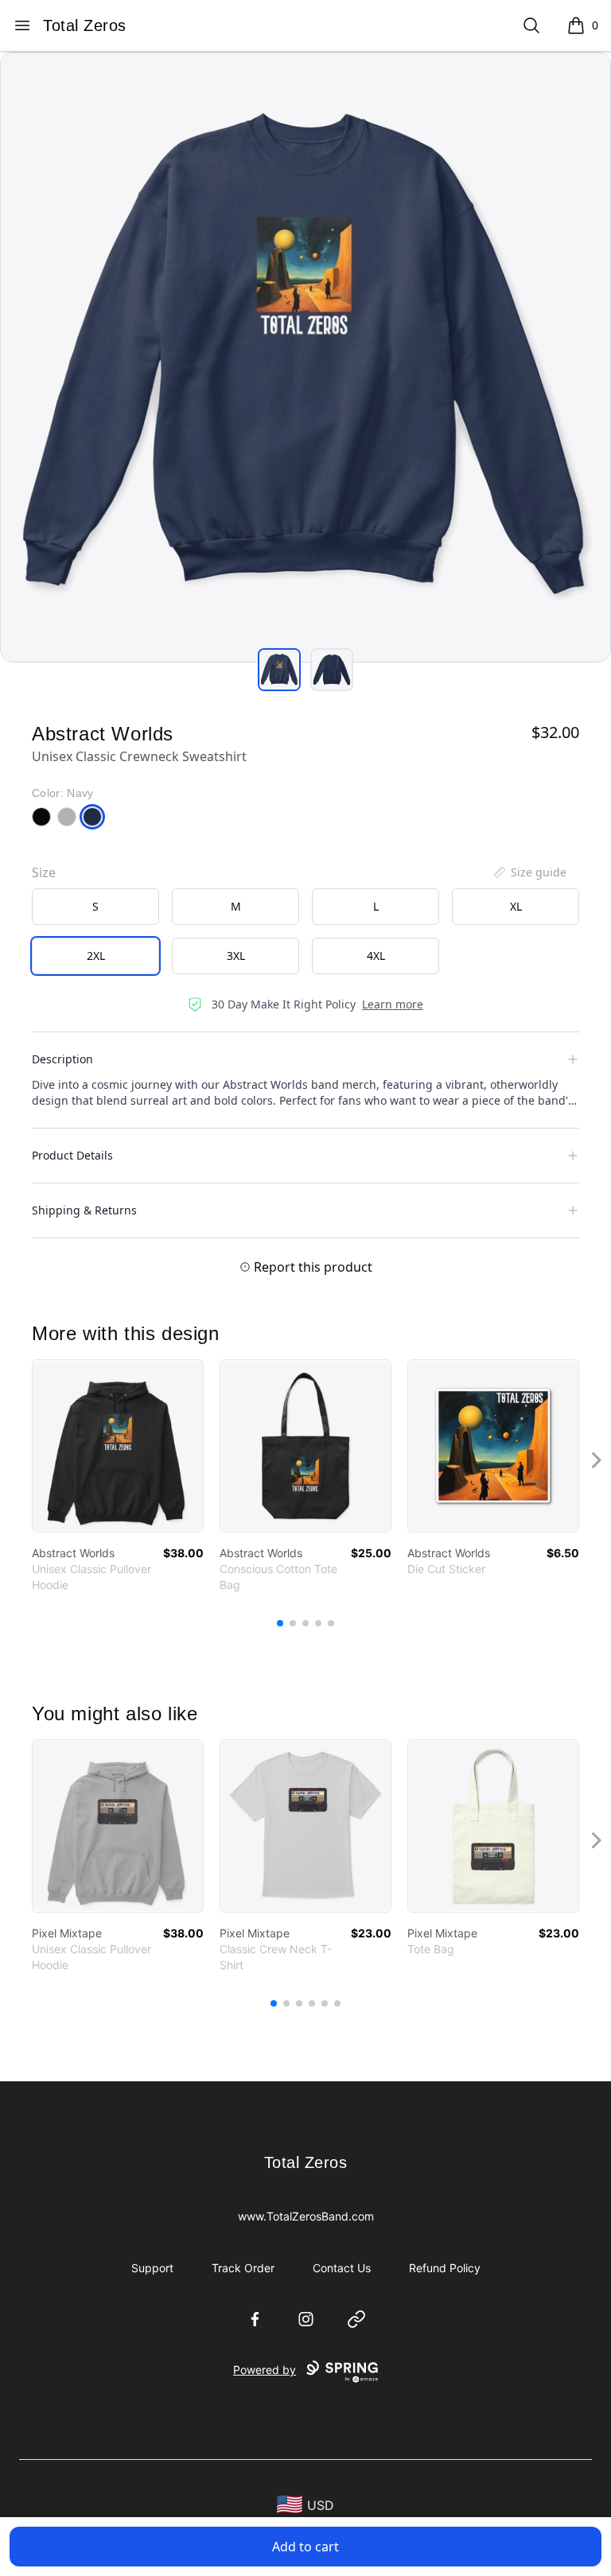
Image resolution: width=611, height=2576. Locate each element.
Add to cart (305, 2547)
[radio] (95, 907)
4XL (376, 956)
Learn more (393, 1004)
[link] (118, 1446)
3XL (236, 956)
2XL (96, 956)
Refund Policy (445, 2268)
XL (516, 906)
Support (152, 2268)
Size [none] (44, 872)
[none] (529, 872)
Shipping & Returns (84, 1210)
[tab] (279, 670)
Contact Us (342, 2268)
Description (62, 1059)
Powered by (265, 2370)
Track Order (243, 2268)
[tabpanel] (305, 357)
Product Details (72, 1155)
